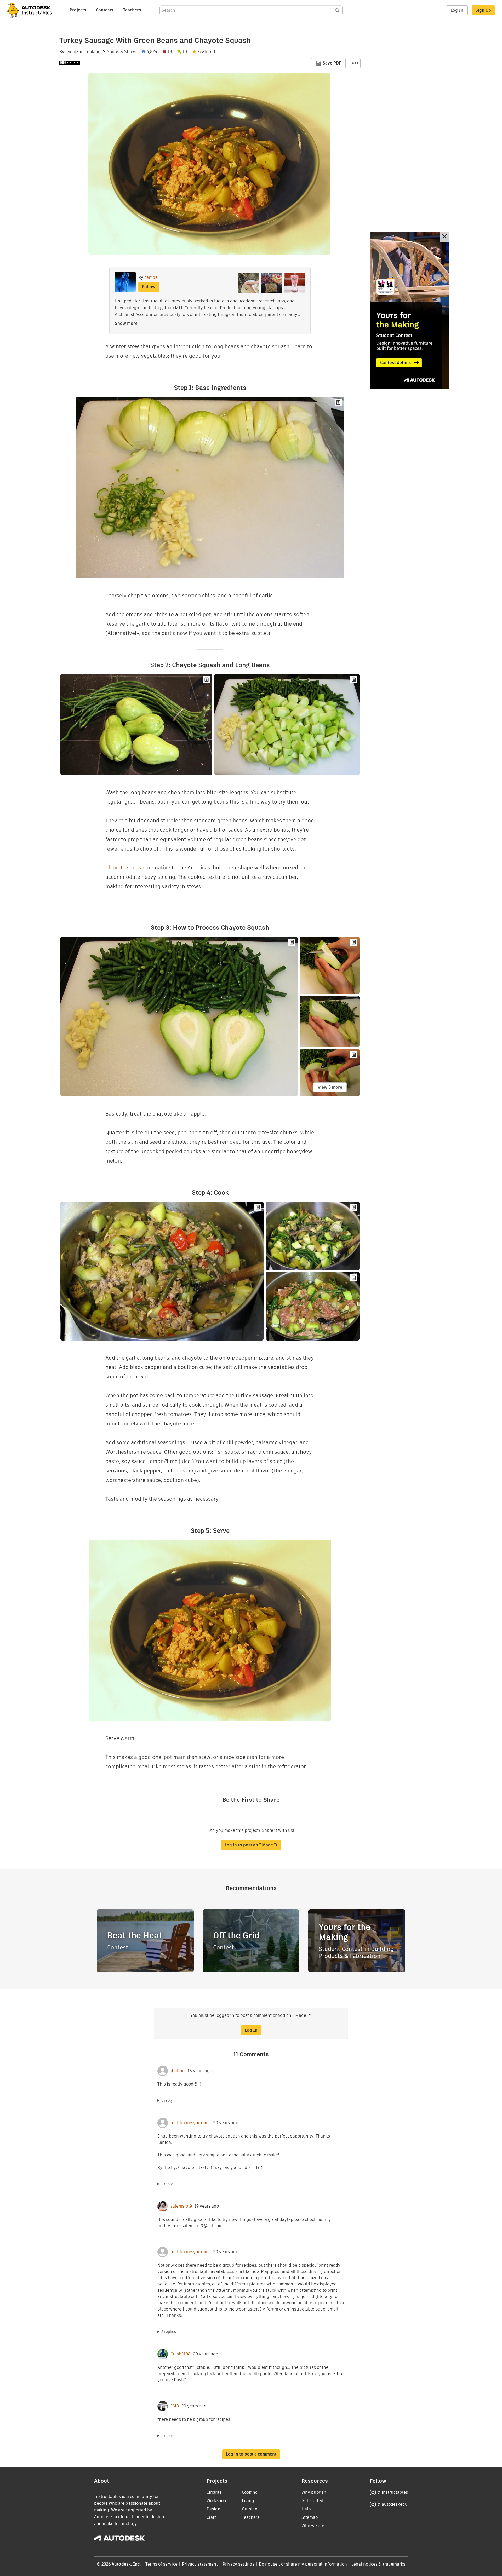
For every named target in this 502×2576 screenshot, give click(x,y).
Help (306, 2509)
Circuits (214, 2492)
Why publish (314, 2492)
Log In (457, 10)
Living (248, 2501)
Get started (312, 2501)
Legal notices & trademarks (378, 2564)
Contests (105, 10)
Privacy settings (239, 2564)
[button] (355, 63)
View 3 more (330, 1087)
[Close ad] (444, 237)
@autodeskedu (393, 2504)
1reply (167, 2100)
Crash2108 (181, 2354)
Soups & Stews (122, 52)
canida (72, 52)
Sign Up (483, 10)
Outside (250, 2509)
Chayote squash (125, 868)
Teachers (132, 10)
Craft (211, 2517)
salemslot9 (181, 2206)
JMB (175, 2406)
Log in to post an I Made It (251, 1845)
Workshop (216, 2501)
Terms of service (161, 2564)
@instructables (393, 2492)
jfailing (178, 2071)
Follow (149, 287)
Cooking (93, 52)
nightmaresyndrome (191, 2123)
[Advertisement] (410, 310)
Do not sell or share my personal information (303, 2564)
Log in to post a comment (251, 2454)
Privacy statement (200, 2564)
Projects (78, 10)
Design (213, 2509)
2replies (169, 2332)
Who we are (313, 2526)
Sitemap (310, 2517)
